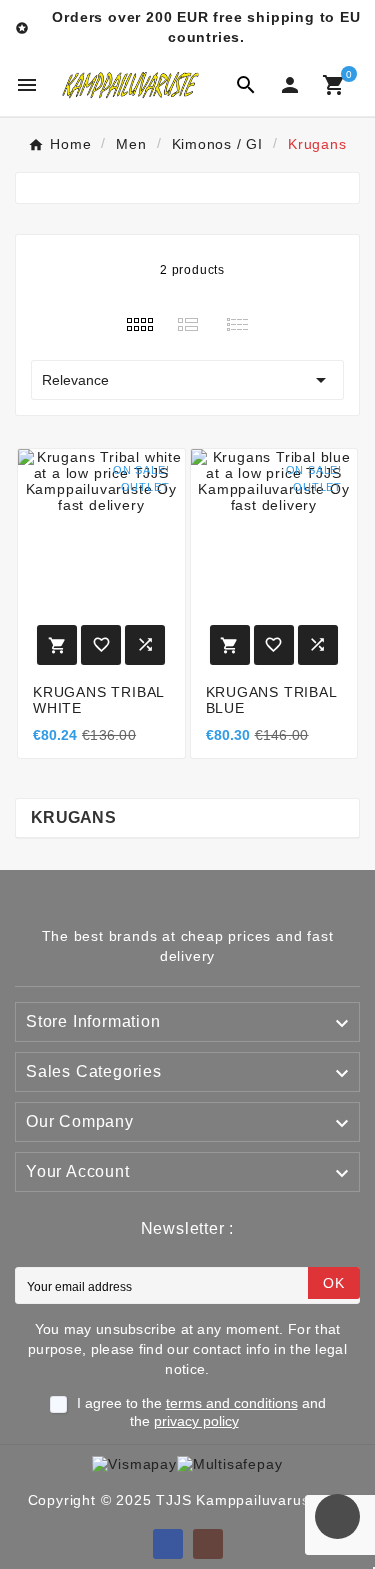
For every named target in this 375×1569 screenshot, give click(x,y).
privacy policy (196, 1421)
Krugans (73, 817)
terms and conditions (232, 1403)
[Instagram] (208, 1544)
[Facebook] (168, 1544)
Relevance (187, 380)
